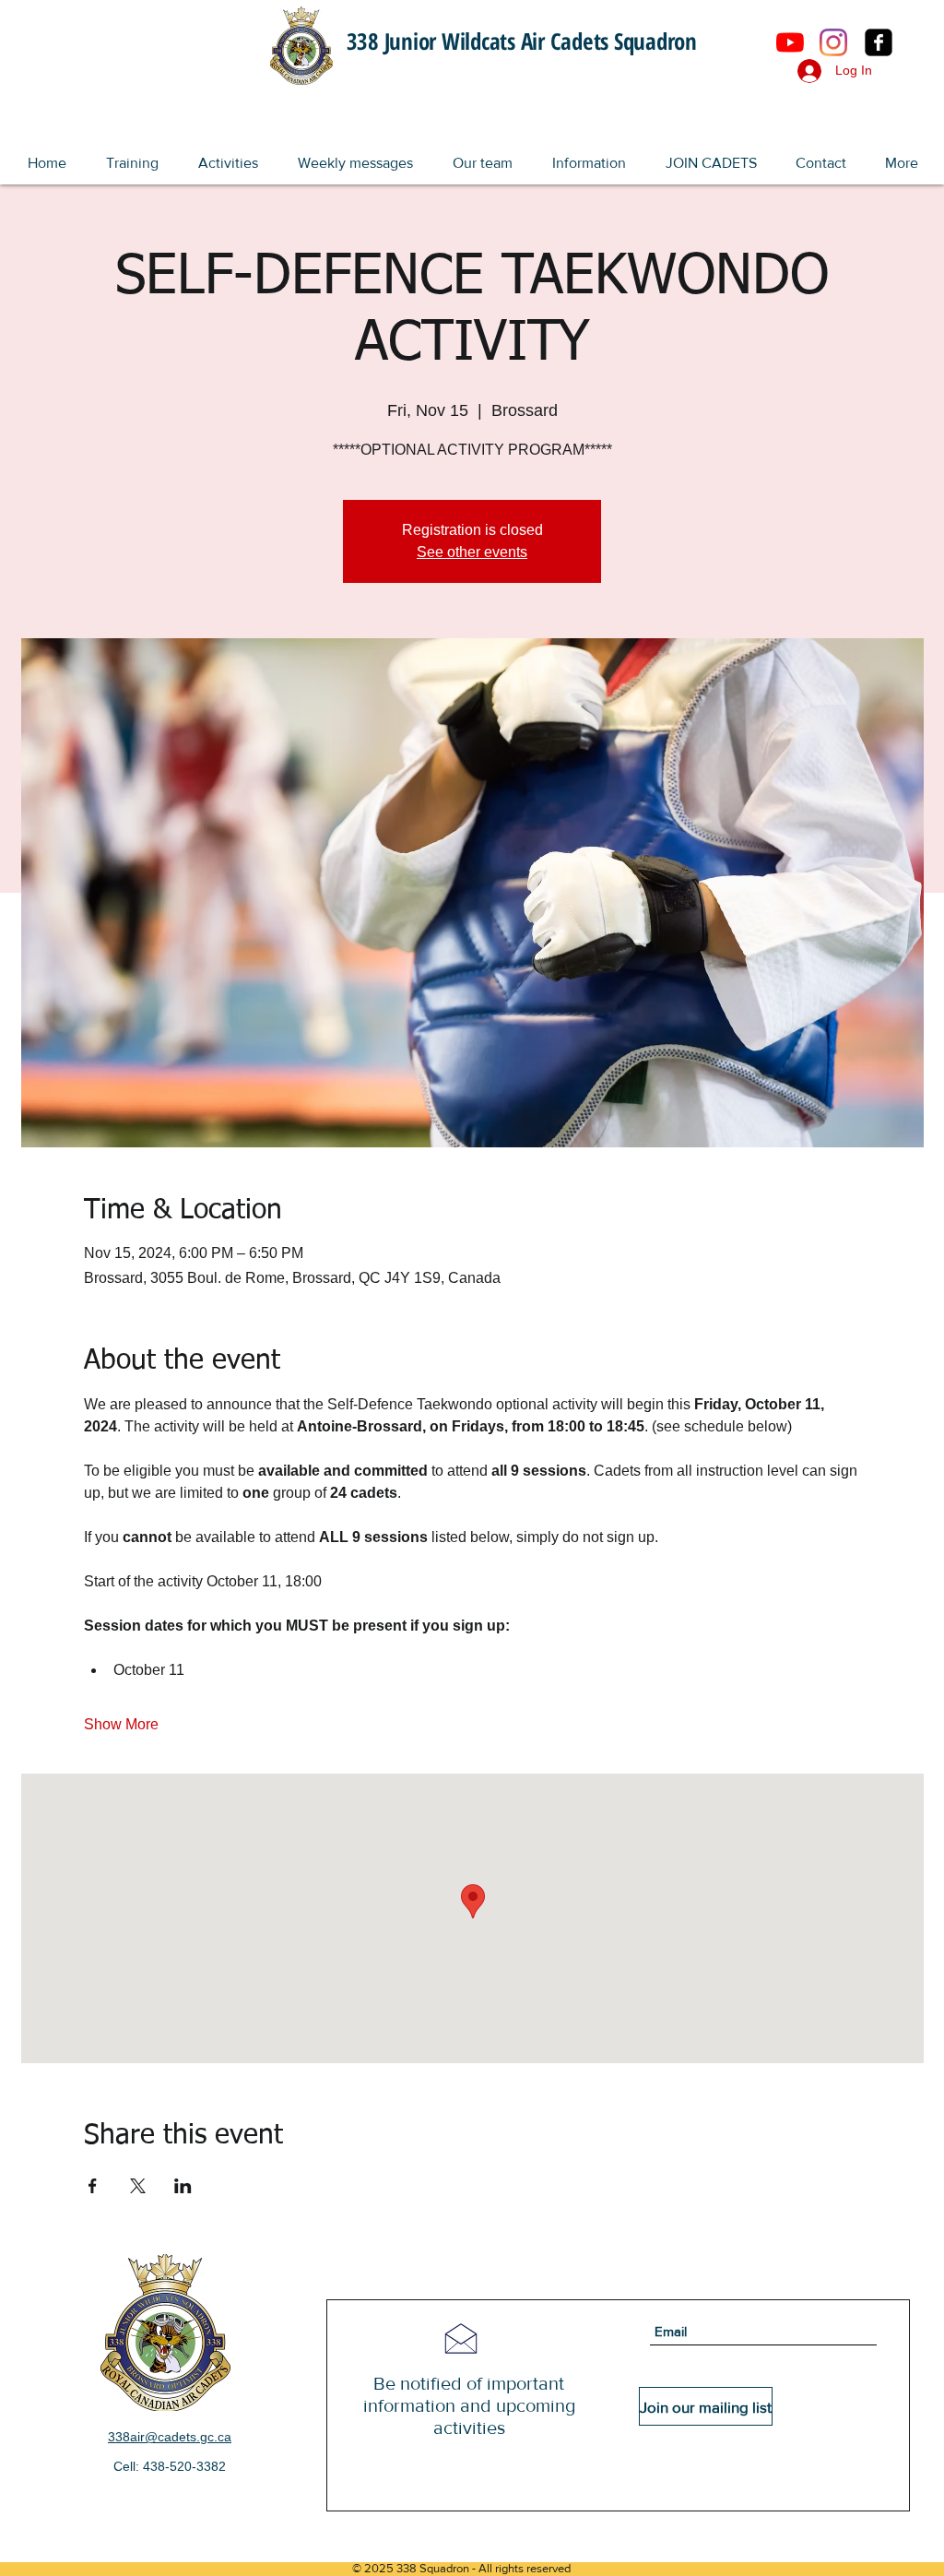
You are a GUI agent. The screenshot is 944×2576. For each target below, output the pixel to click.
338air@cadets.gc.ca (170, 2437)
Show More (121, 1724)
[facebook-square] (879, 42)
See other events (472, 552)
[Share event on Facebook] (93, 2186)
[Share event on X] (138, 2186)
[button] (132, 155)
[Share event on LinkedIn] (183, 2186)
